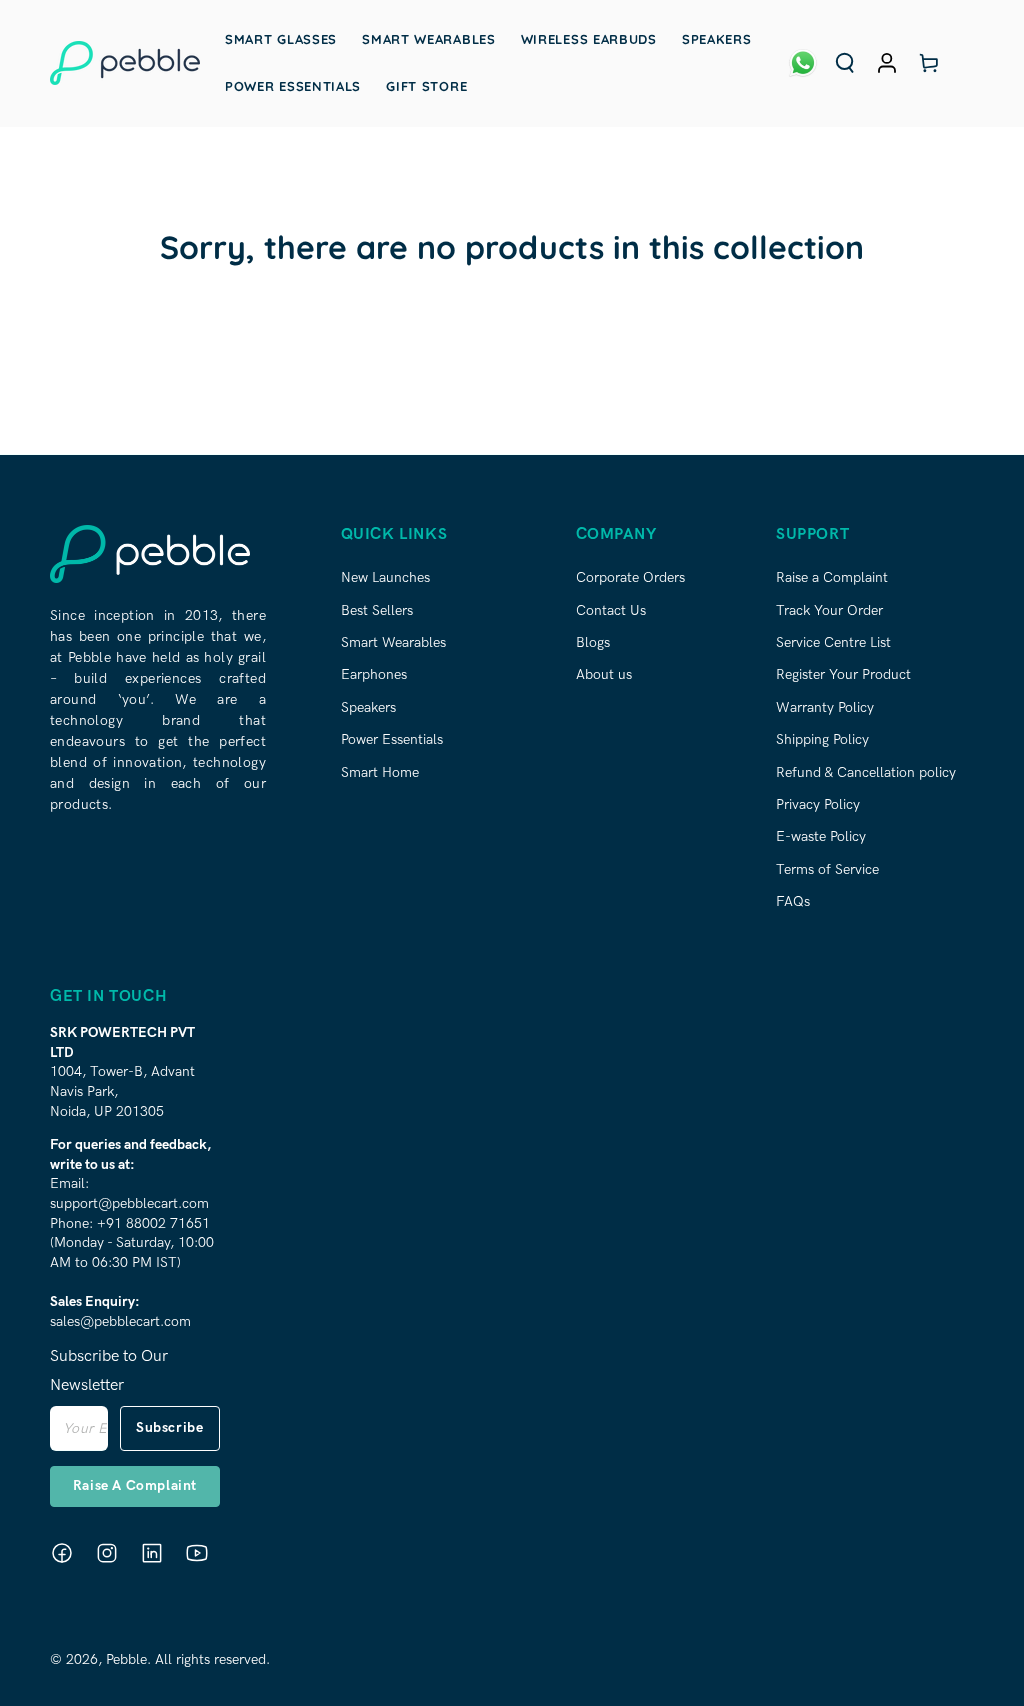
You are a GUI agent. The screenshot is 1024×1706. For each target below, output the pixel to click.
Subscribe (169, 1427)
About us (604, 674)
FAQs (793, 901)
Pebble (126, 1659)
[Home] (125, 63)
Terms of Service (827, 869)
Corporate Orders (630, 577)
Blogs (593, 642)
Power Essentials (392, 739)
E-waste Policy (821, 836)
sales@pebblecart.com (120, 1321)
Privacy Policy (818, 804)
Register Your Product (843, 674)
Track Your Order (829, 610)
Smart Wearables (393, 642)
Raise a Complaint (832, 577)
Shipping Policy (822, 739)
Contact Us (611, 610)
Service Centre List (833, 642)
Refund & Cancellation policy (866, 772)
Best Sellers (377, 610)
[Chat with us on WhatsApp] (803, 63)
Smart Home (380, 772)
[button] (845, 63)
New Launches (385, 577)
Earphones (374, 674)
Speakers (368, 707)
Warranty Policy (825, 707)
